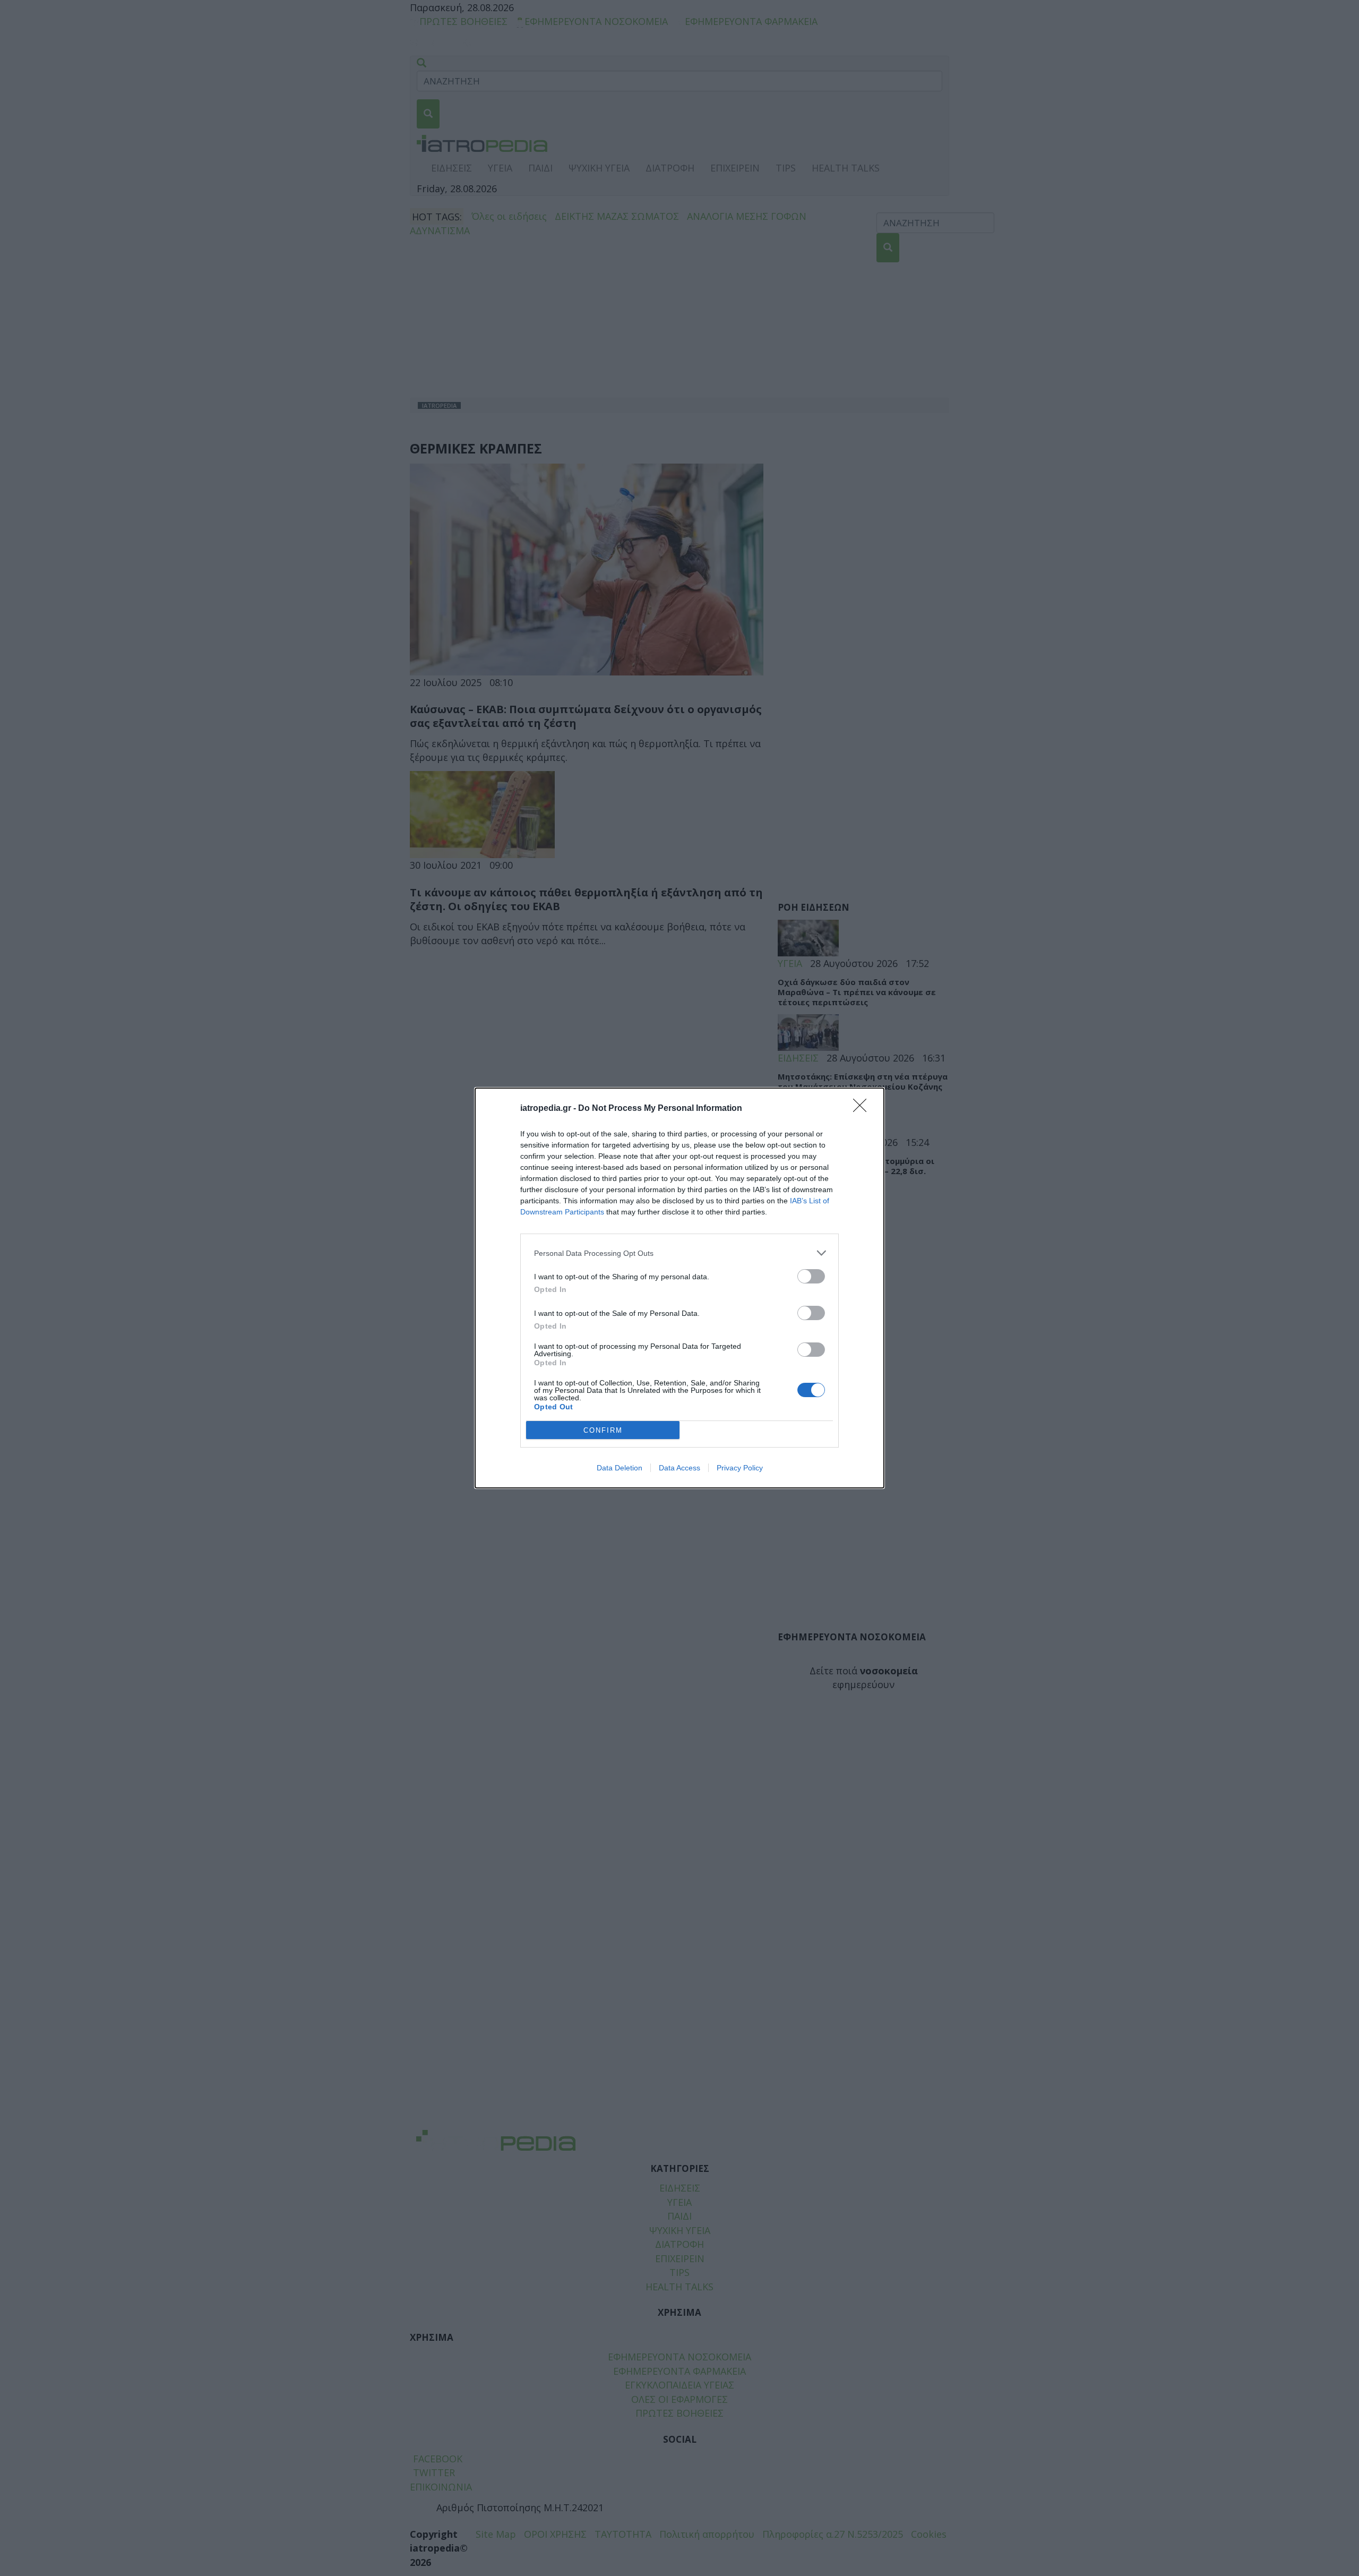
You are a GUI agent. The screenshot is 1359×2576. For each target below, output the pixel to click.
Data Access (679, 1468)
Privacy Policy (740, 1468)
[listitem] (679, 1253)
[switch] (811, 1276)
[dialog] (679, 1288)
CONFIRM (603, 1430)
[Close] (863, 1109)
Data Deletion (620, 1468)
